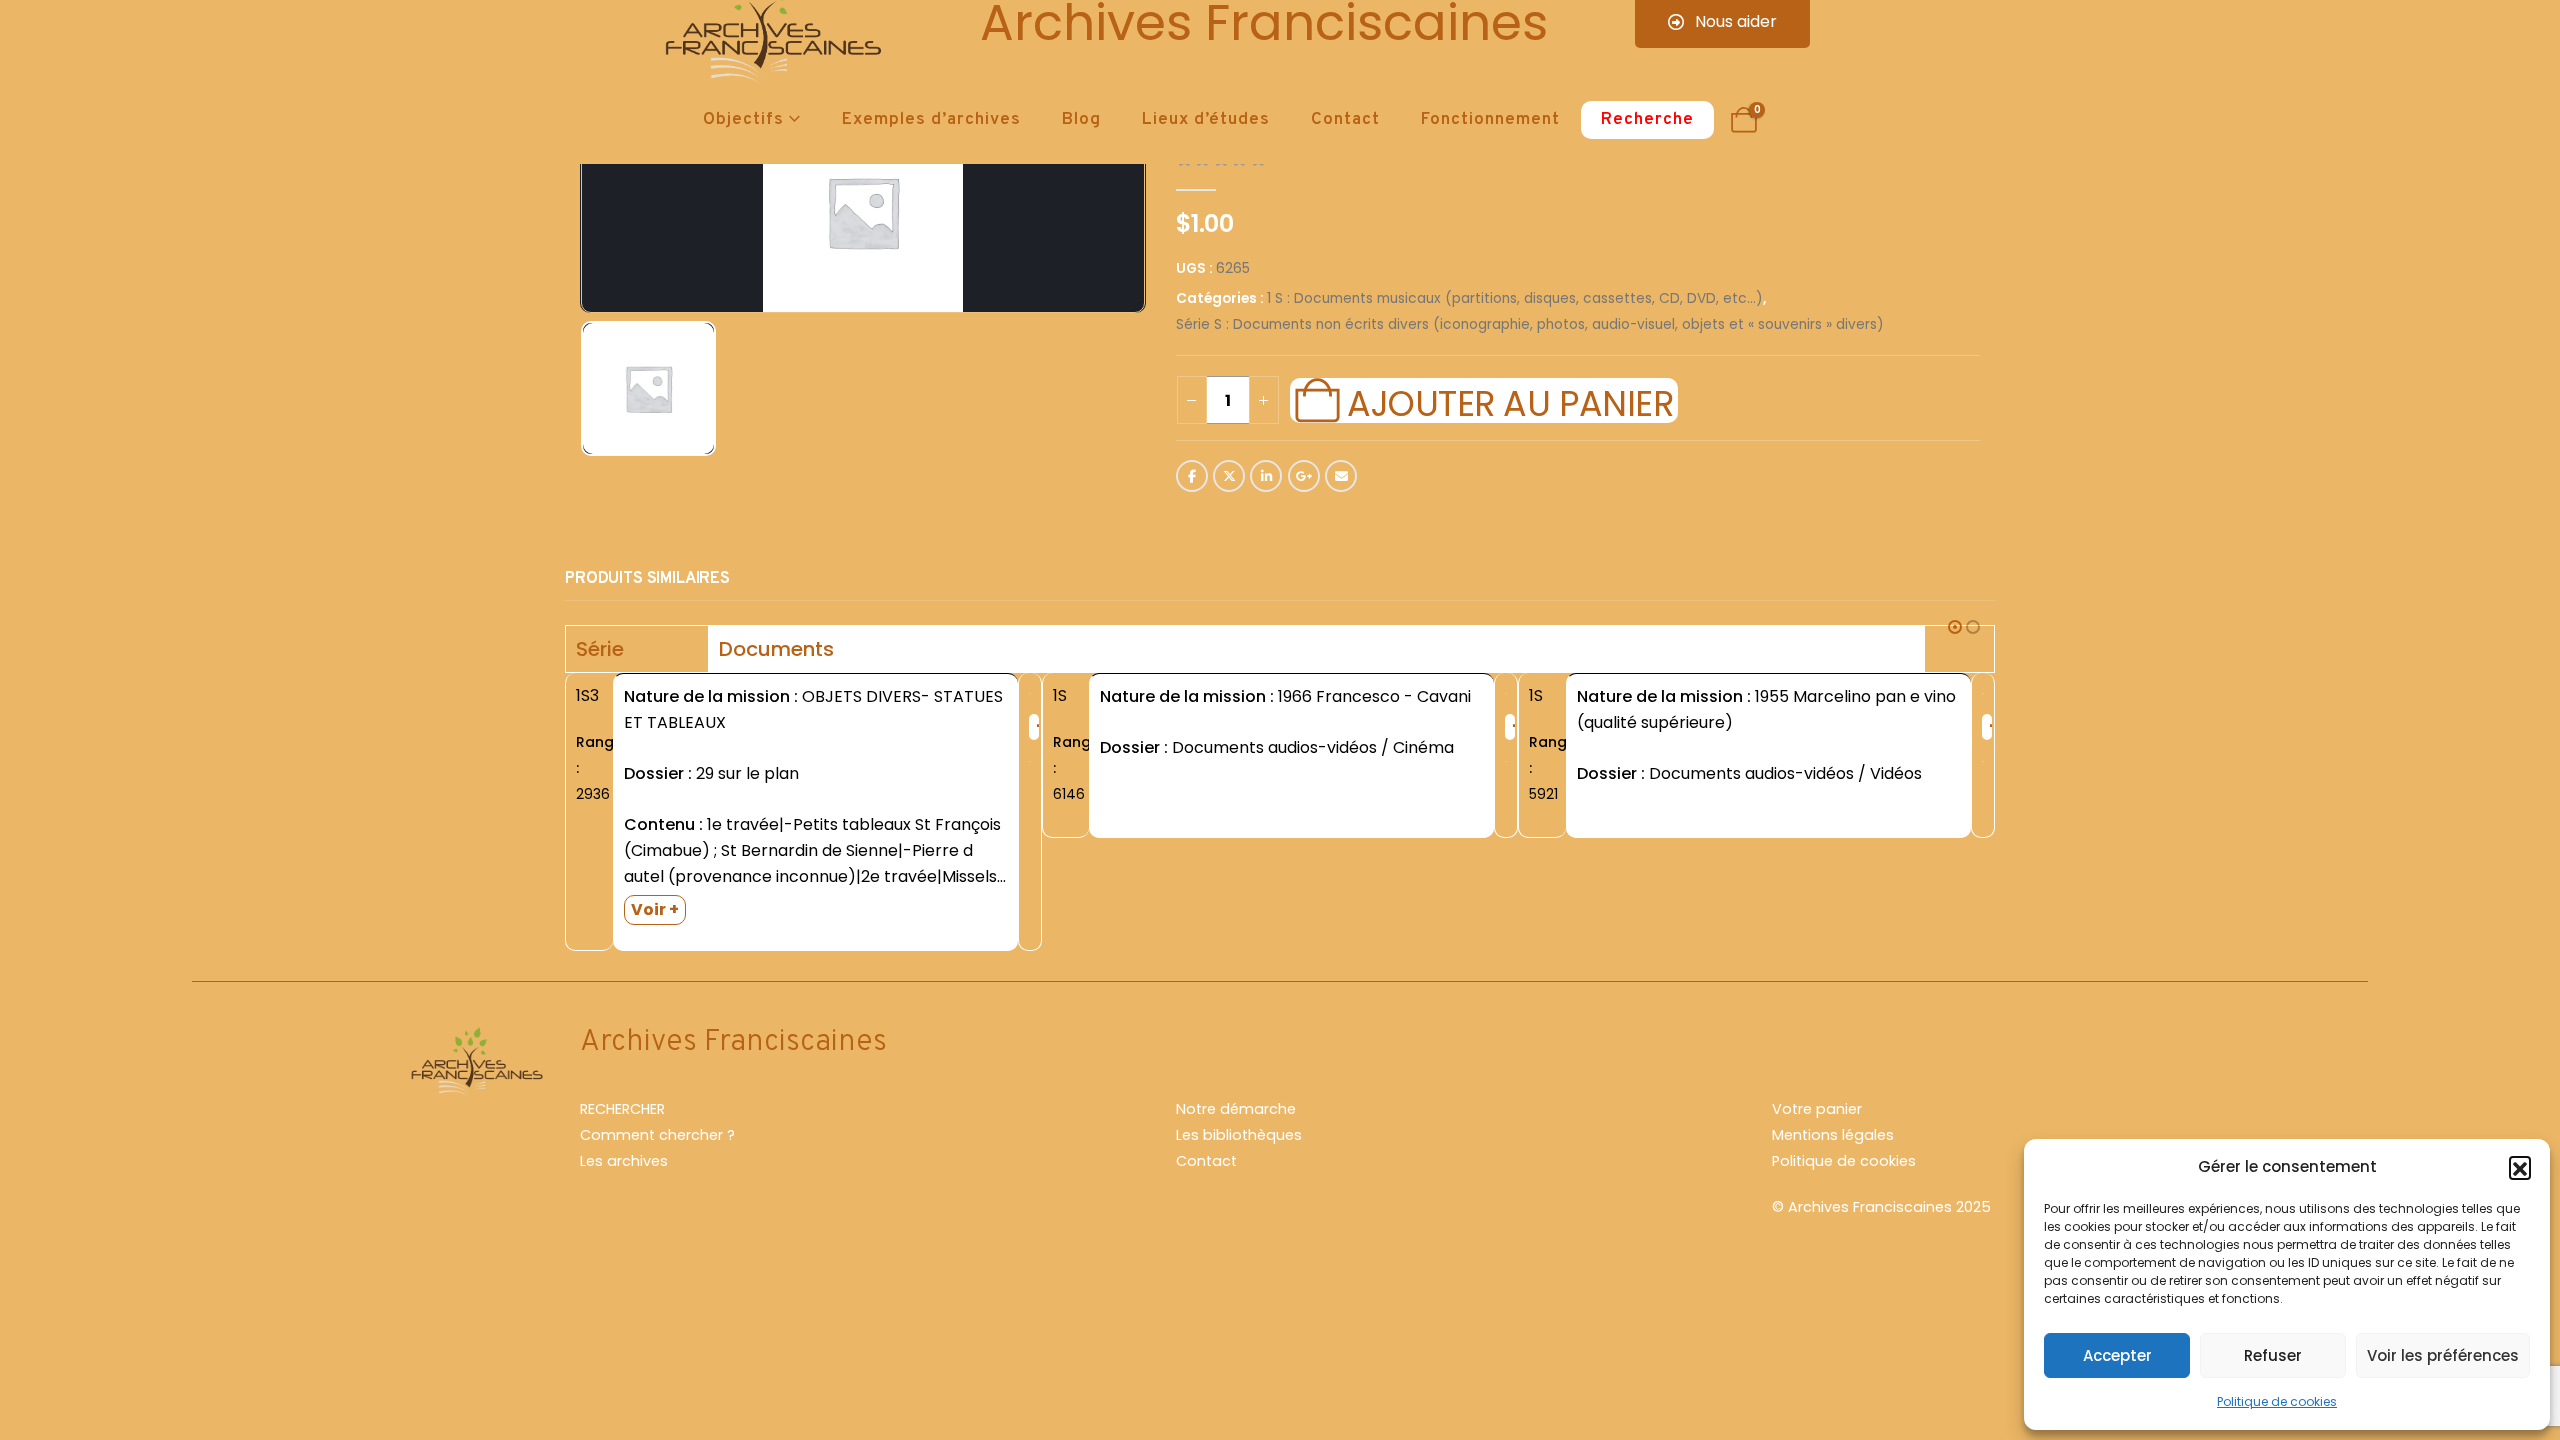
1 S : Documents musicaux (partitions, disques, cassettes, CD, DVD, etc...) (1515, 298)
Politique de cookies (2277, 1401)
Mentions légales (1833, 1135)
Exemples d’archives (931, 120)
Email (1341, 476)
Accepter (2117, 1355)
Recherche (1647, 120)
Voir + (655, 909)
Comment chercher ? (657, 1135)
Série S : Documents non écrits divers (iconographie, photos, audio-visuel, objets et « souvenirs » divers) (1530, 324)
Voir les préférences (2443, 1355)
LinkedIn (1266, 476)
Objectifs (743, 120)
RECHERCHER (622, 1109)
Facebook (1192, 476)
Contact (1345, 120)
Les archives (624, 1161)
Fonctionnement (1490, 120)
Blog (1081, 120)
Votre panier (1817, 1109)
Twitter (1229, 476)
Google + (1304, 476)
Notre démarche (1236, 1109)
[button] (2520, 1167)
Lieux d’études (1206, 120)
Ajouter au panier (1510, 401)
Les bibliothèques (1239, 1135)
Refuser (2273, 1355)
